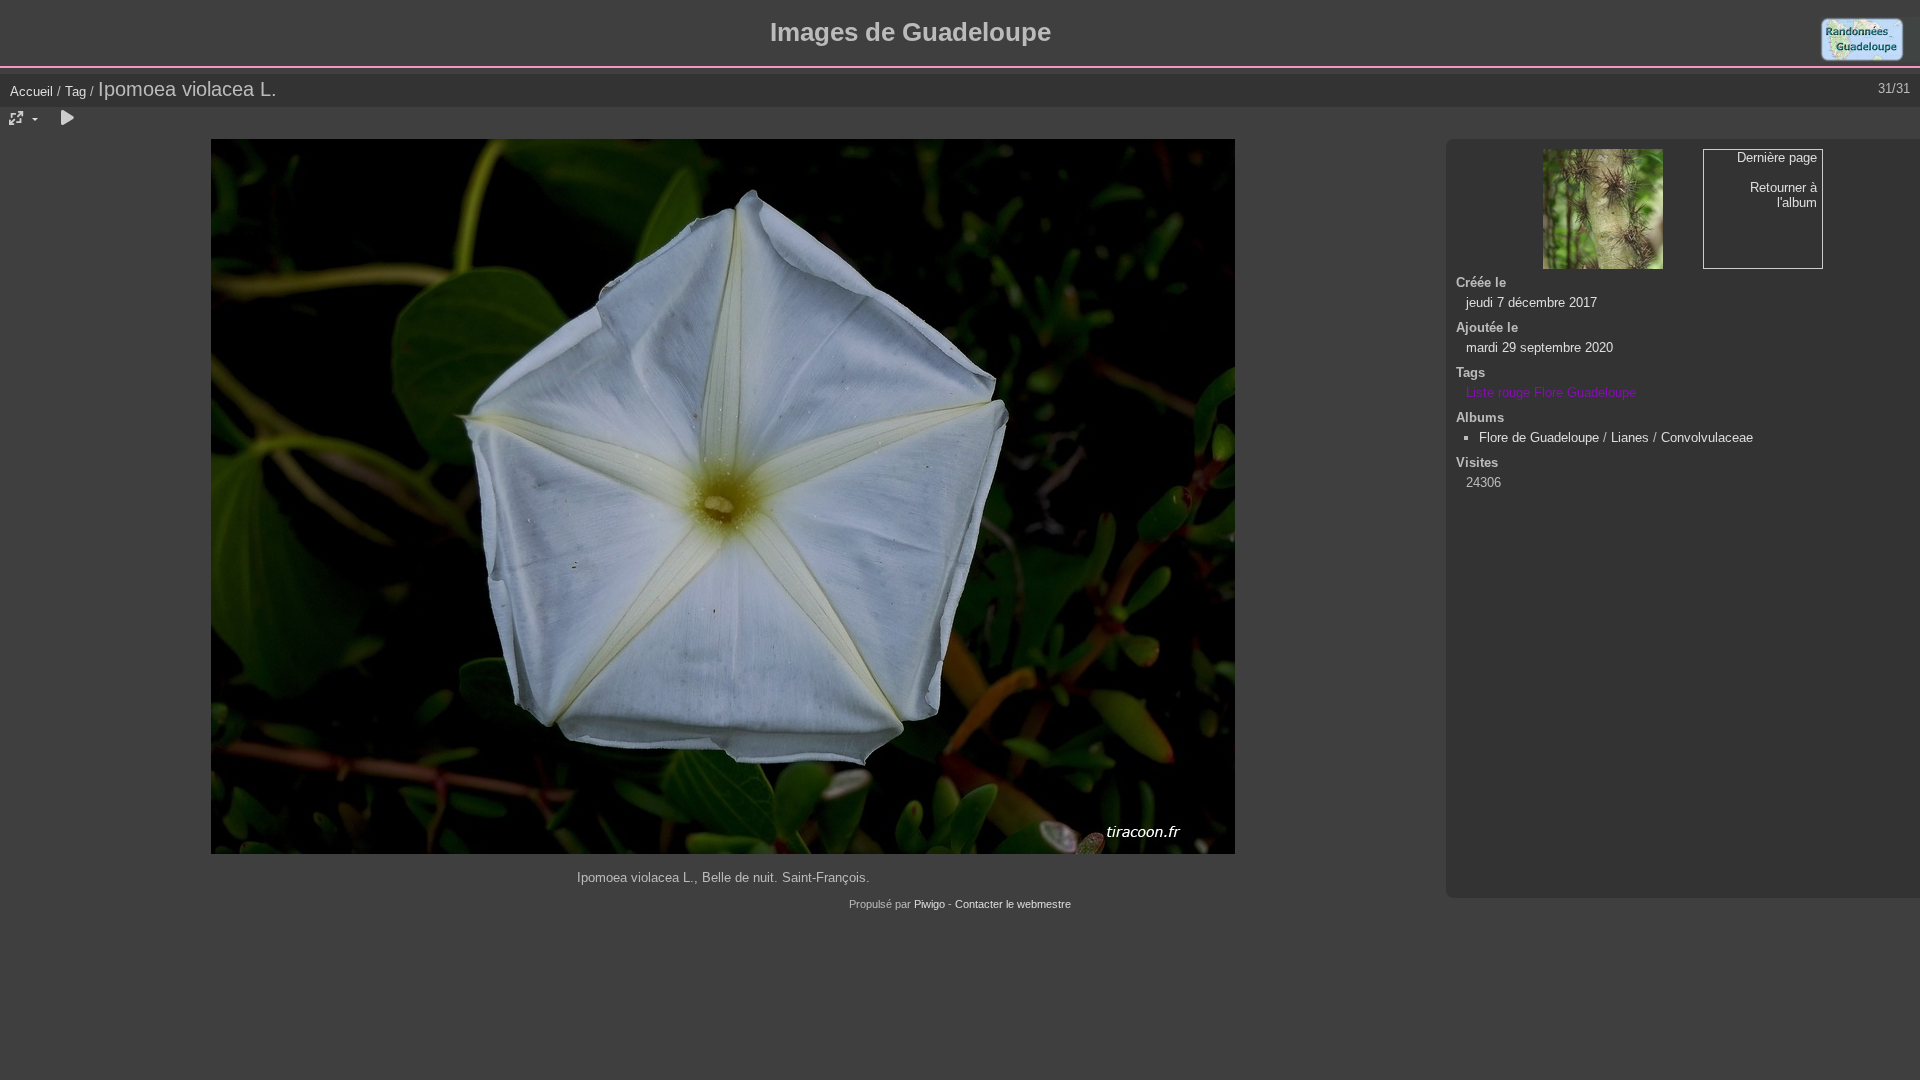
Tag (75, 91)
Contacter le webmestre (1013, 904)
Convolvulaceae (1707, 437)
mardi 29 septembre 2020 (1539, 347)
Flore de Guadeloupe (1539, 437)
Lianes (1630, 437)
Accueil (31, 91)
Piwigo (929, 904)
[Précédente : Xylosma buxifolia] (1603, 209)
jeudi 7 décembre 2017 (1531, 302)
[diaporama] (67, 119)
